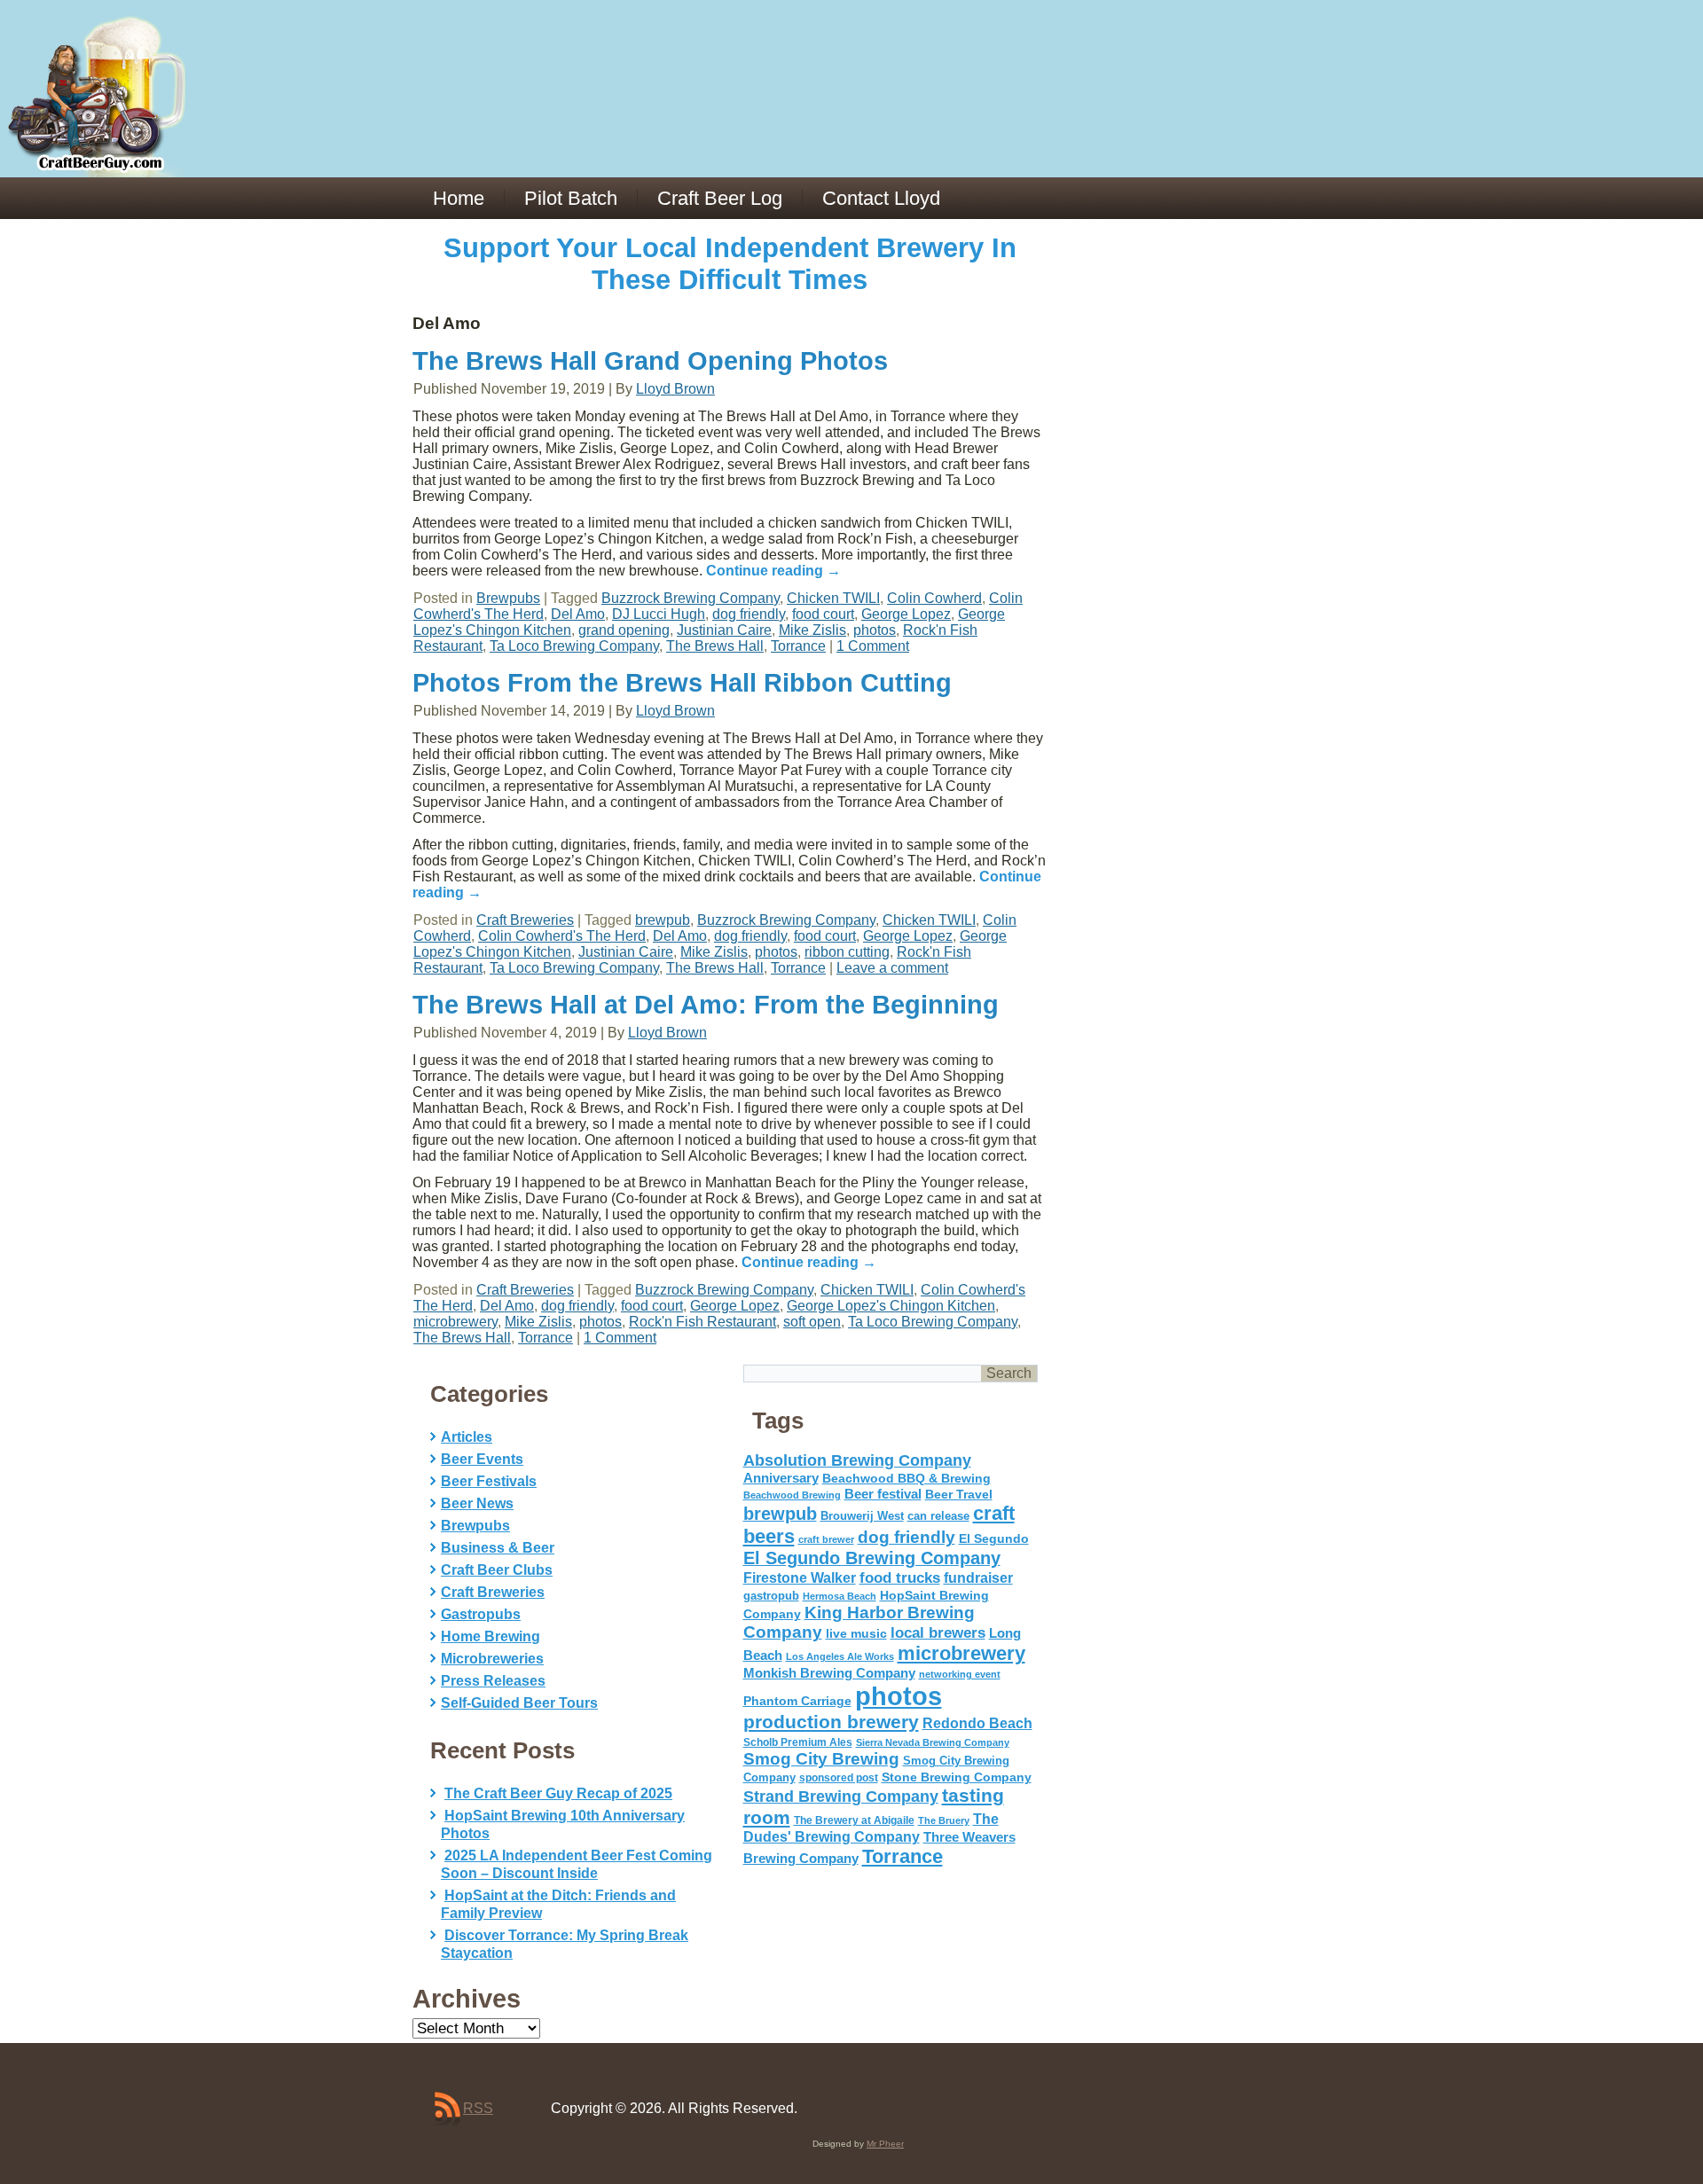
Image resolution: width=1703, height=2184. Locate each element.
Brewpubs (508, 598)
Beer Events (482, 1459)
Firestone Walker (800, 1578)
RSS (478, 2108)
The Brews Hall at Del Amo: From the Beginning (706, 1005)
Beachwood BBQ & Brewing (906, 1479)
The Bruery (944, 1820)
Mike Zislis (812, 630)
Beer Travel (959, 1494)
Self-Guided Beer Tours (519, 1703)
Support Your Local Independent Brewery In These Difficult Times (730, 264)
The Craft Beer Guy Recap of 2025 (558, 1793)
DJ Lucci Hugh (659, 614)
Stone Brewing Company (957, 1777)
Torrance (798, 646)
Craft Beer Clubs (497, 1570)
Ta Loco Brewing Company (574, 646)
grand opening (624, 630)
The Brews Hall (715, 646)
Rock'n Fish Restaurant (702, 1322)
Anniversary (781, 1478)
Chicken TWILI (833, 598)
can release (938, 1516)
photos (875, 630)
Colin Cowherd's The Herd (562, 936)
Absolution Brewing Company (857, 1460)
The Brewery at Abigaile (854, 1820)
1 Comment (873, 646)
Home (459, 198)
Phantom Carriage (797, 1701)
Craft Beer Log (720, 198)
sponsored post (839, 1777)
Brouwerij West (862, 1516)
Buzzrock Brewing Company (691, 598)
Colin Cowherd (934, 598)
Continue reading (773, 571)
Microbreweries (492, 1659)
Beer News (477, 1503)
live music (856, 1633)
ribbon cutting (847, 952)
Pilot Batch (571, 198)
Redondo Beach (977, 1723)
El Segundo (994, 1539)
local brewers (938, 1633)
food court (823, 614)
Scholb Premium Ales (798, 1742)
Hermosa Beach (840, 1596)
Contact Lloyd (881, 198)
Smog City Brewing (821, 1759)
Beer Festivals (489, 1481)
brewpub (663, 920)
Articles (467, 1437)
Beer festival (883, 1494)
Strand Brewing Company (841, 1797)
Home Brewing (490, 1636)
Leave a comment (892, 968)
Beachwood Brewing (792, 1495)
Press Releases (493, 1681)
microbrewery (455, 1322)
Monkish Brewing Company (829, 1673)
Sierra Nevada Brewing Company (933, 1742)
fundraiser (978, 1578)
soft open (812, 1322)
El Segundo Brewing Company (872, 1558)
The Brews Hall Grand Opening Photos (650, 361)
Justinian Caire (724, 630)
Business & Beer (498, 1548)
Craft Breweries (525, 920)
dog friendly (749, 614)
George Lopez (906, 614)
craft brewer (826, 1539)
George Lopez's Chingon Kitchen (891, 1306)
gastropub (771, 1596)
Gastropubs (481, 1614)
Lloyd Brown (675, 389)
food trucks (900, 1577)
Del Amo (578, 614)
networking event (960, 1674)
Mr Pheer (885, 2144)
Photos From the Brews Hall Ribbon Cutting (682, 683)
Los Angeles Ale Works (840, 1656)
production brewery (831, 1722)
